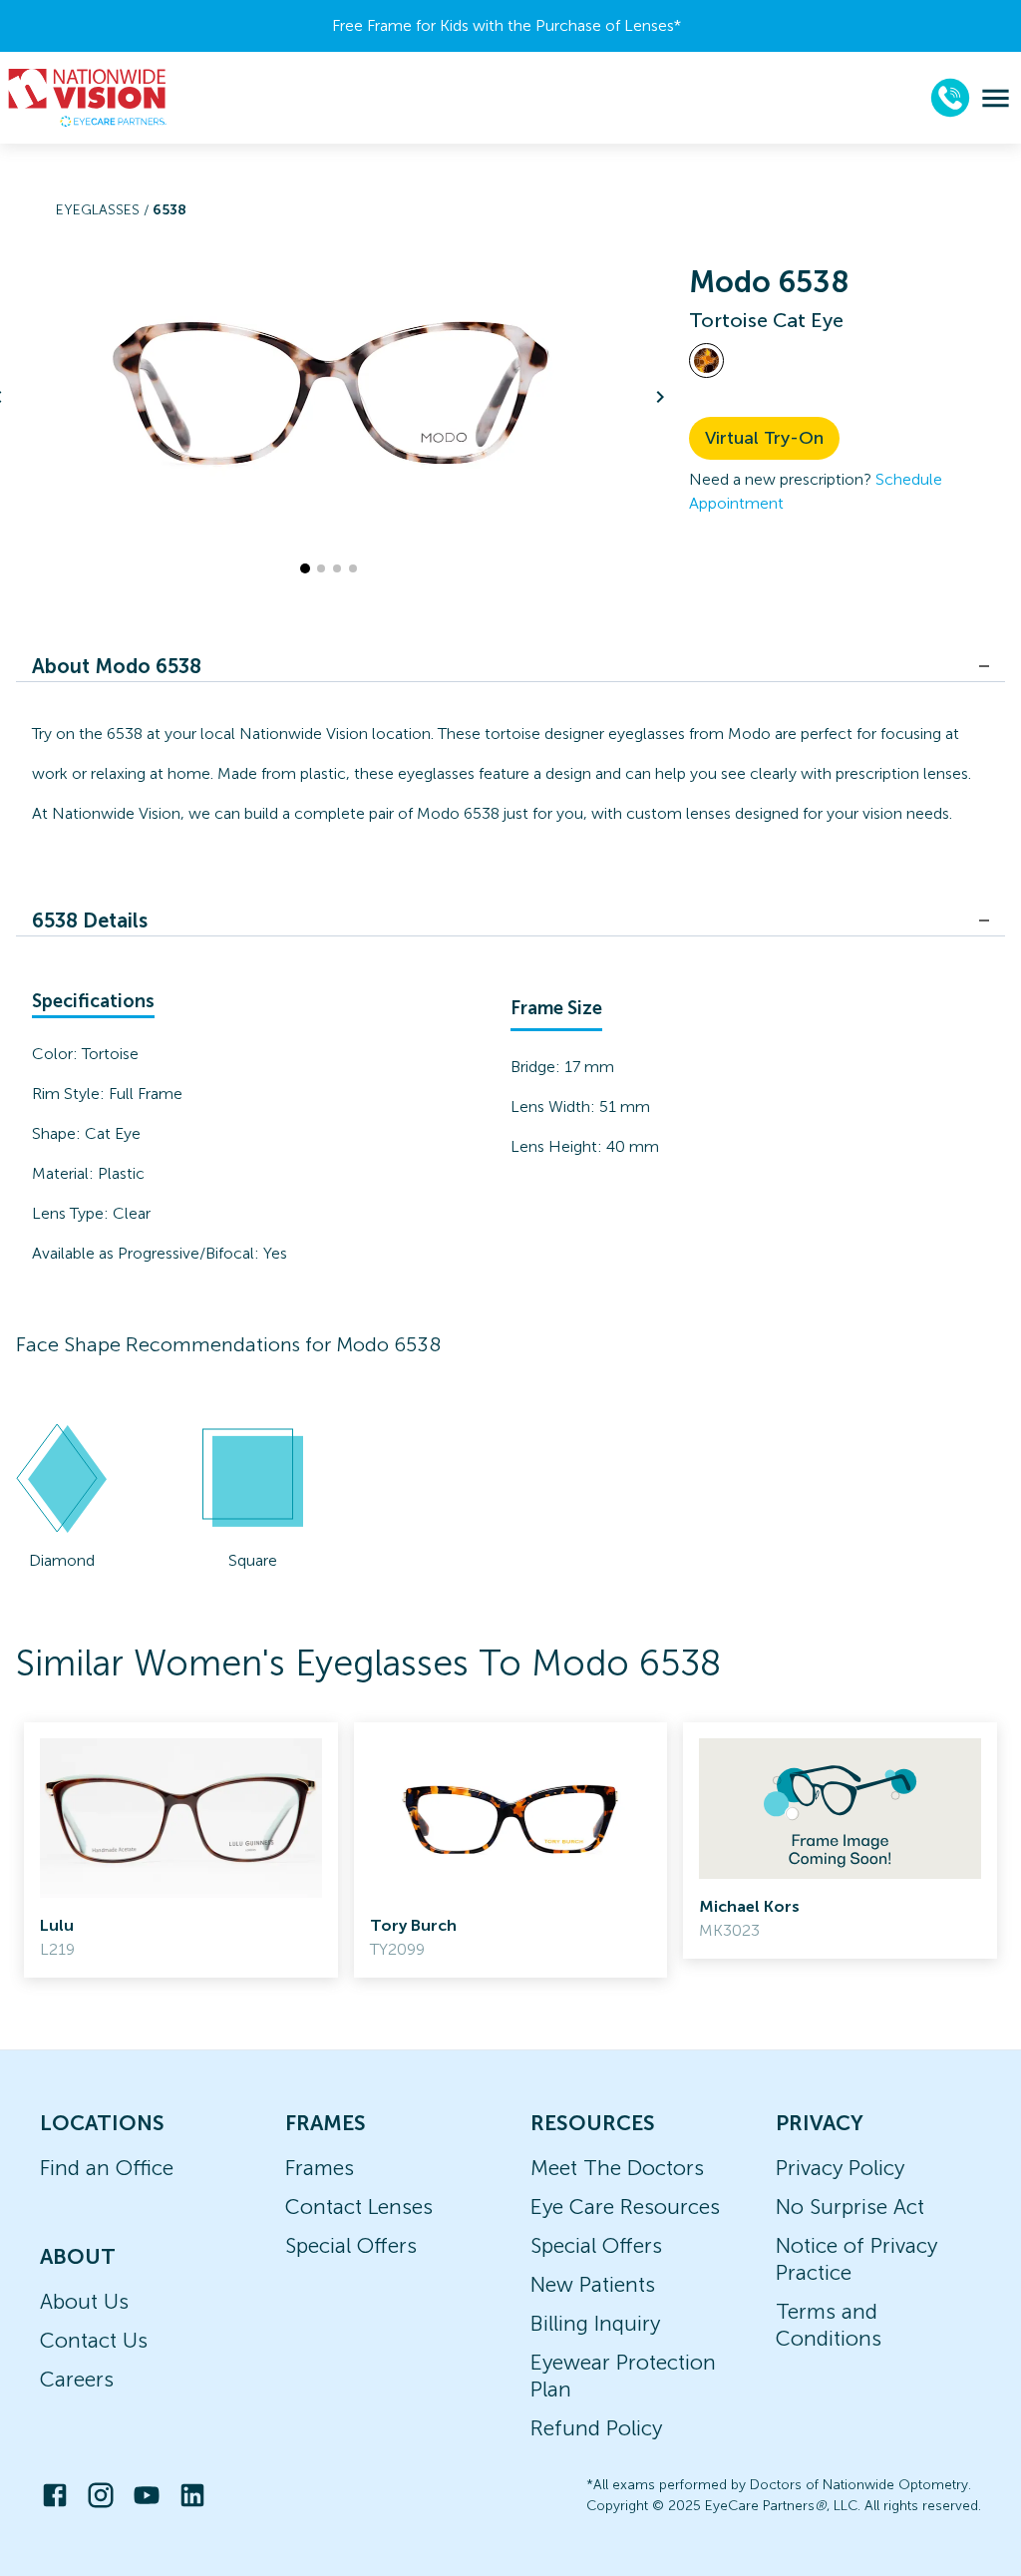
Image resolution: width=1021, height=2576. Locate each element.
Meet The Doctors (617, 2168)
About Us (84, 2301)
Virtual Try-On (764, 438)
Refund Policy (596, 2428)
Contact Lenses (359, 2207)
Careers (77, 2379)
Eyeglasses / (104, 210)
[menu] (996, 98)
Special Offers (351, 2245)
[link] (181, 1850)
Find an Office (107, 2168)
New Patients (593, 2284)
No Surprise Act (850, 2207)
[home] (88, 98)
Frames (320, 2168)
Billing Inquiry (595, 2323)
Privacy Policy (840, 2168)
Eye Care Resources (625, 2207)
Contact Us (94, 2340)
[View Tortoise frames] (706, 361)
